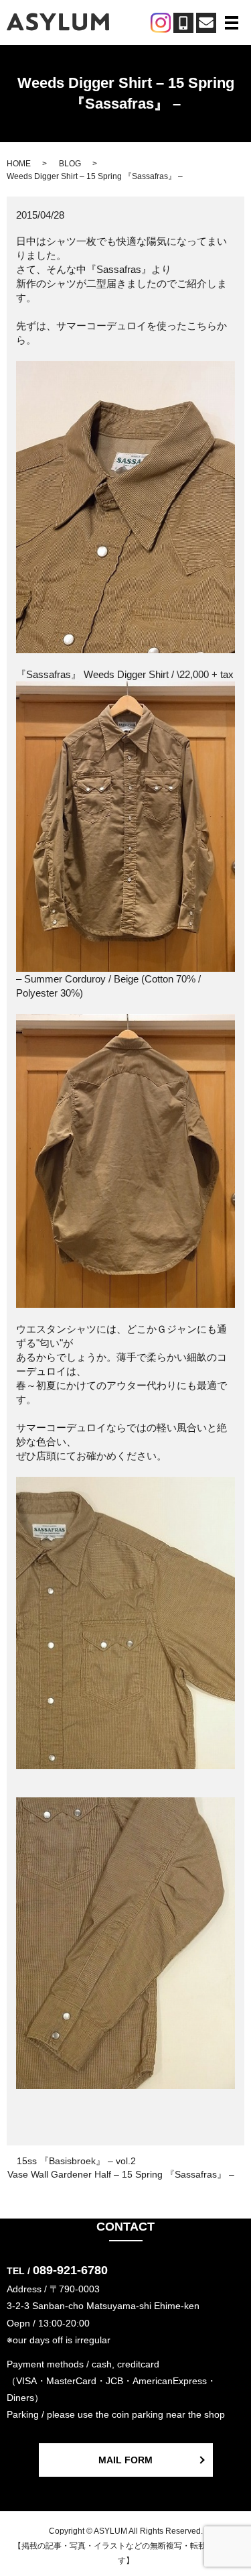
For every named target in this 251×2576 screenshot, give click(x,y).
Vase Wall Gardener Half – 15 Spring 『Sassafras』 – (121, 2174)
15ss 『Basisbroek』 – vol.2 (76, 2161)
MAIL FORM (125, 2460)
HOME (19, 164)
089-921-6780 (70, 2270)
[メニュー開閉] (232, 23)
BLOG (70, 164)
